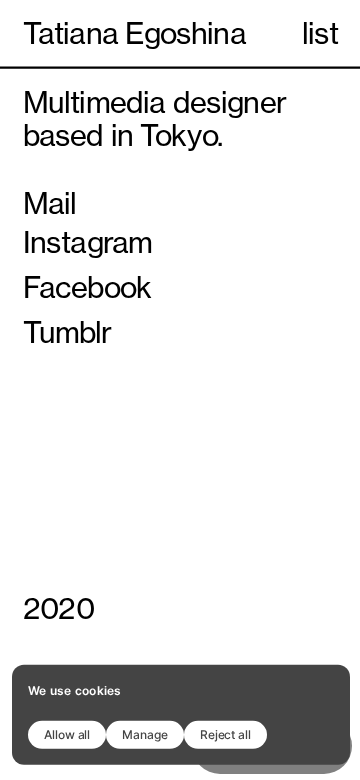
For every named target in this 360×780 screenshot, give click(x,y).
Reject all (225, 733)
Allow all (67, 733)
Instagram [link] (88, 242)
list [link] (320, 33)
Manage (145, 733)
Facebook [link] (87, 287)
